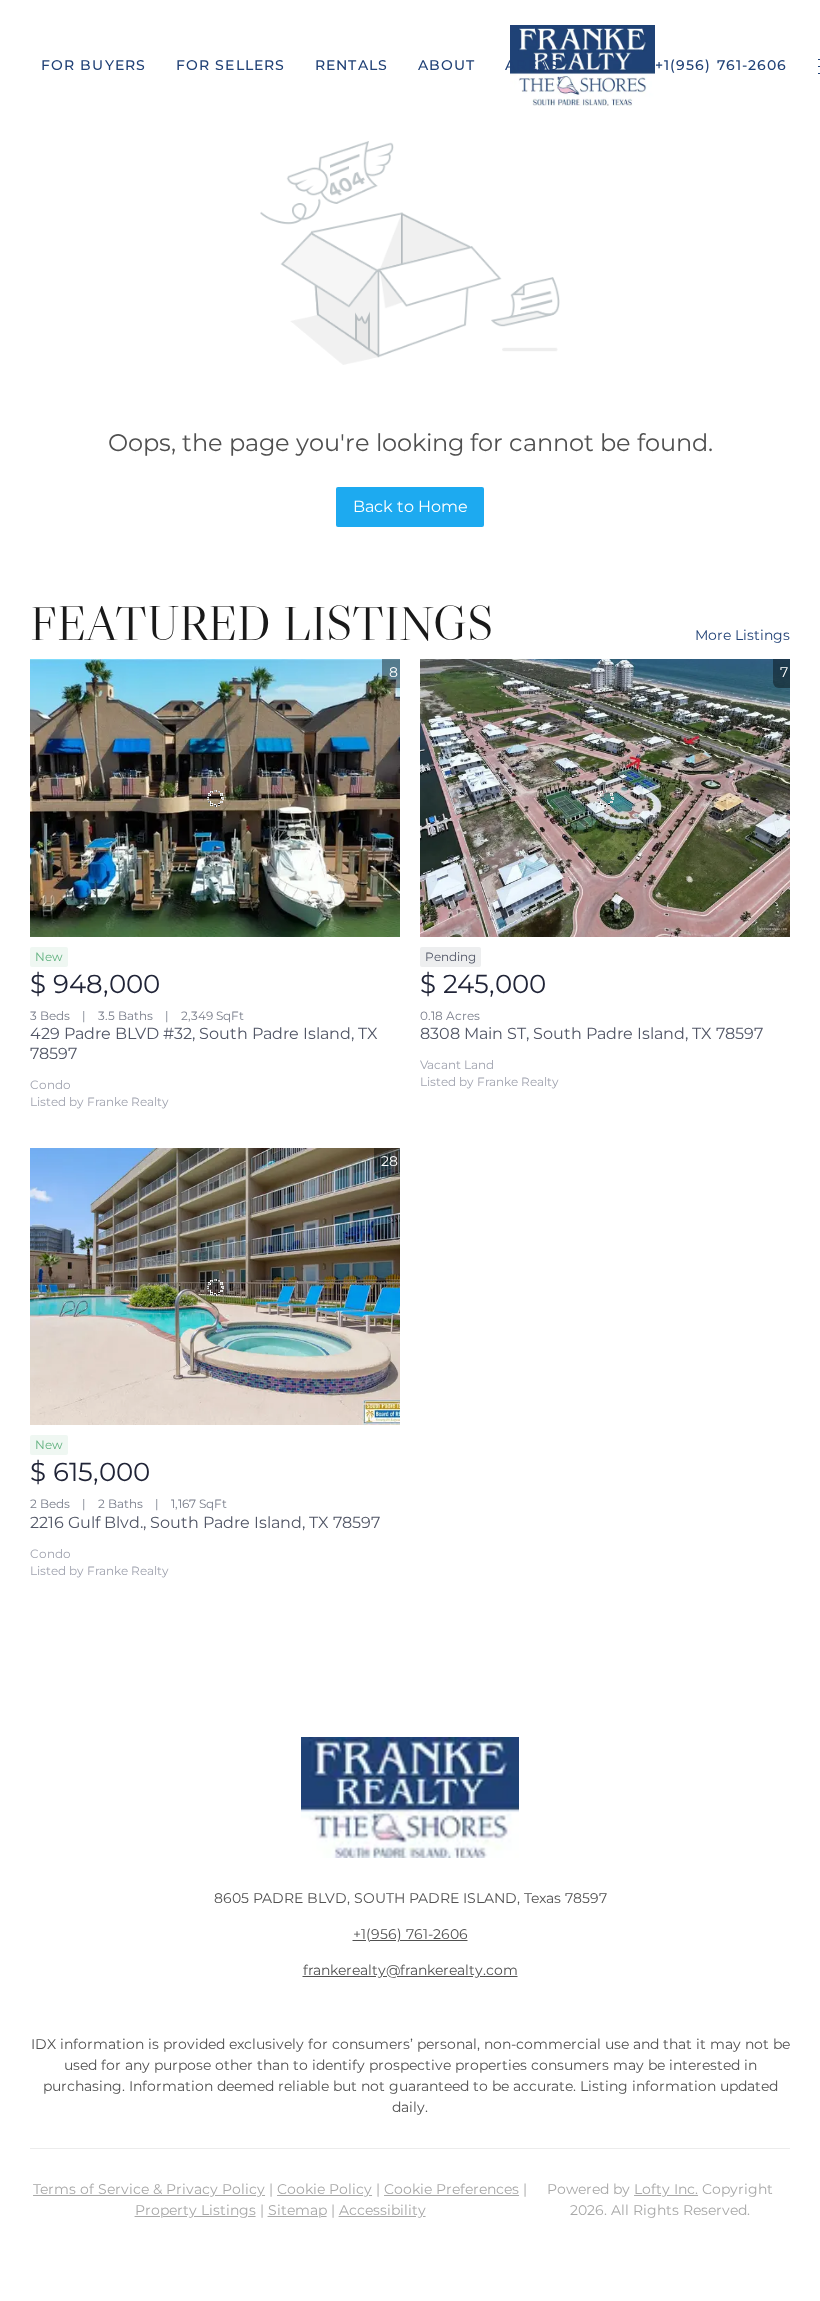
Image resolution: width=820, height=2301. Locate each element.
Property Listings (195, 2210)
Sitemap (297, 2210)
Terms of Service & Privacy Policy (149, 2189)
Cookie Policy (324, 2189)
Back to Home (410, 506)
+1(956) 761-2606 (410, 1934)
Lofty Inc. (666, 2189)
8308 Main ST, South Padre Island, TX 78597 (591, 1033)
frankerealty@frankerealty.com (410, 1970)
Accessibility (382, 2210)
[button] (93, 65)
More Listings (742, 635)
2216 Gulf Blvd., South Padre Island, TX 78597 (205, 1522)
